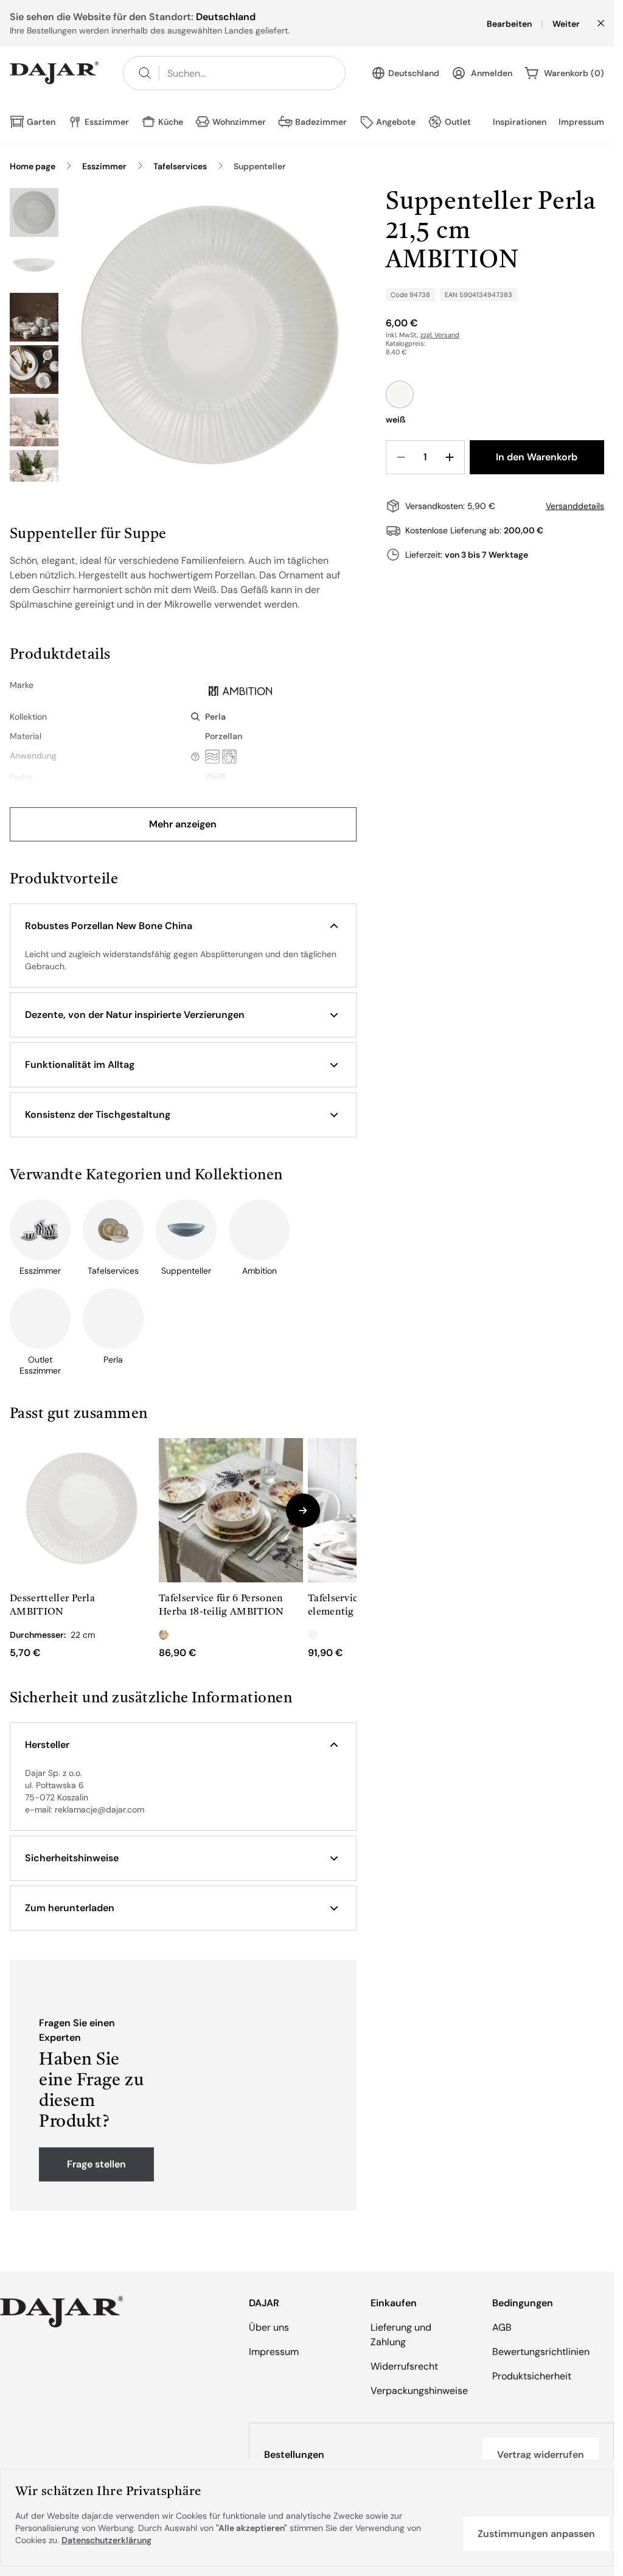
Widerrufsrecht (404, 2366)
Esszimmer (104, 166)
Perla (215, 717)
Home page (33, 166)
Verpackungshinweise (419, 2391)
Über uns (269, 2327)
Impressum (581, 122)
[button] (183, 926)
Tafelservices (180, 166)
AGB (502, 2327)
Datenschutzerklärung (106, 2540)
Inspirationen (520, 122)
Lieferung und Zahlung (401, 2335)
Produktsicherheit (532, 2376)
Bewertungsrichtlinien (541, 2352)
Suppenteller (260, 166)
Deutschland (414, 73)
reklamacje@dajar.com (99, 1809)
